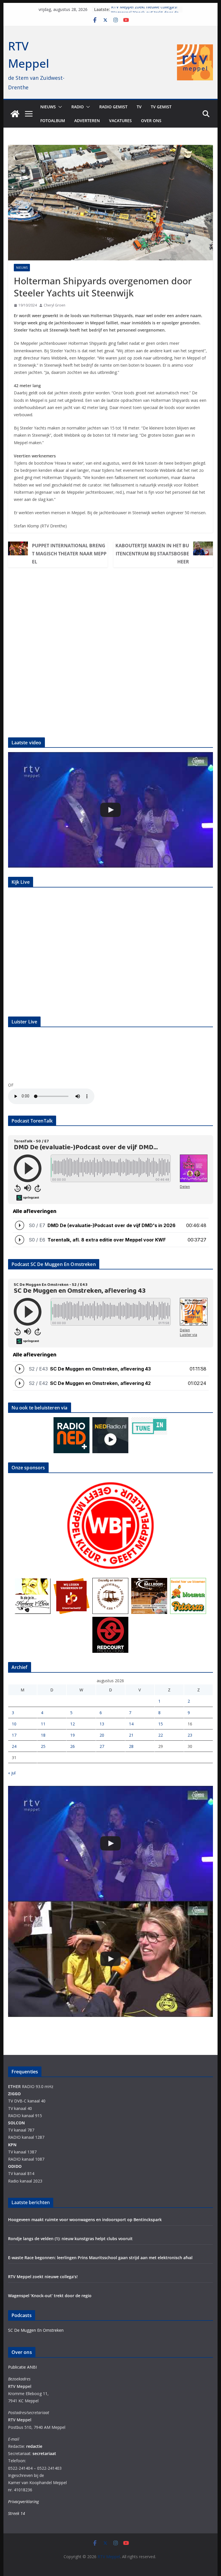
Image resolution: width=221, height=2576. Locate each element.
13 (102, 1724)
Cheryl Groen (55, 305)
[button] (59, 107)
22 (161, 1735)
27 (102, 1746)
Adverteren (87, 121)
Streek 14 (17, 2513)
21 (131, 1735)
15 (161, 1724)
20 (102, 1735)
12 (73, 1724)
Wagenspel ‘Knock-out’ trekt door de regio (50, 2296)
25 (43, 1746)
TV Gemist (161, 107)
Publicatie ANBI (22, 2367)
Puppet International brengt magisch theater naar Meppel (69, 554)
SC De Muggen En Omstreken (36, 2330)
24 (14, 1746)
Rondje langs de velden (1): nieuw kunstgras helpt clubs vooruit (72, 2239)
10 (14, 1724)
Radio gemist (113, 107)
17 (14, 1735)
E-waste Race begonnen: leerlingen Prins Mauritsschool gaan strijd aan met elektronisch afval (100, 2258)
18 (43, 1735)
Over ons (151, 121)
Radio (78, 107)
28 (131, 1746)
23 (190, 1735)
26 (73, 1746)
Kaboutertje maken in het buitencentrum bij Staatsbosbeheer (152, 554)
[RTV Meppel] (15, 114)
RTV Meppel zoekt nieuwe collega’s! (144, 9)
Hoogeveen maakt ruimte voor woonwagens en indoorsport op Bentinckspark (85, 2220)
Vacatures (120, 121)
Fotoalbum (53, 121)
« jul (12, 1773)
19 (73, 1735)
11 (43, 1724)
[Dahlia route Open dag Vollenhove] (111, 1959)
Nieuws (48, 107)
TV (139, 107)
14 (131, 1724)
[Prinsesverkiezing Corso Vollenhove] (111, 810)
